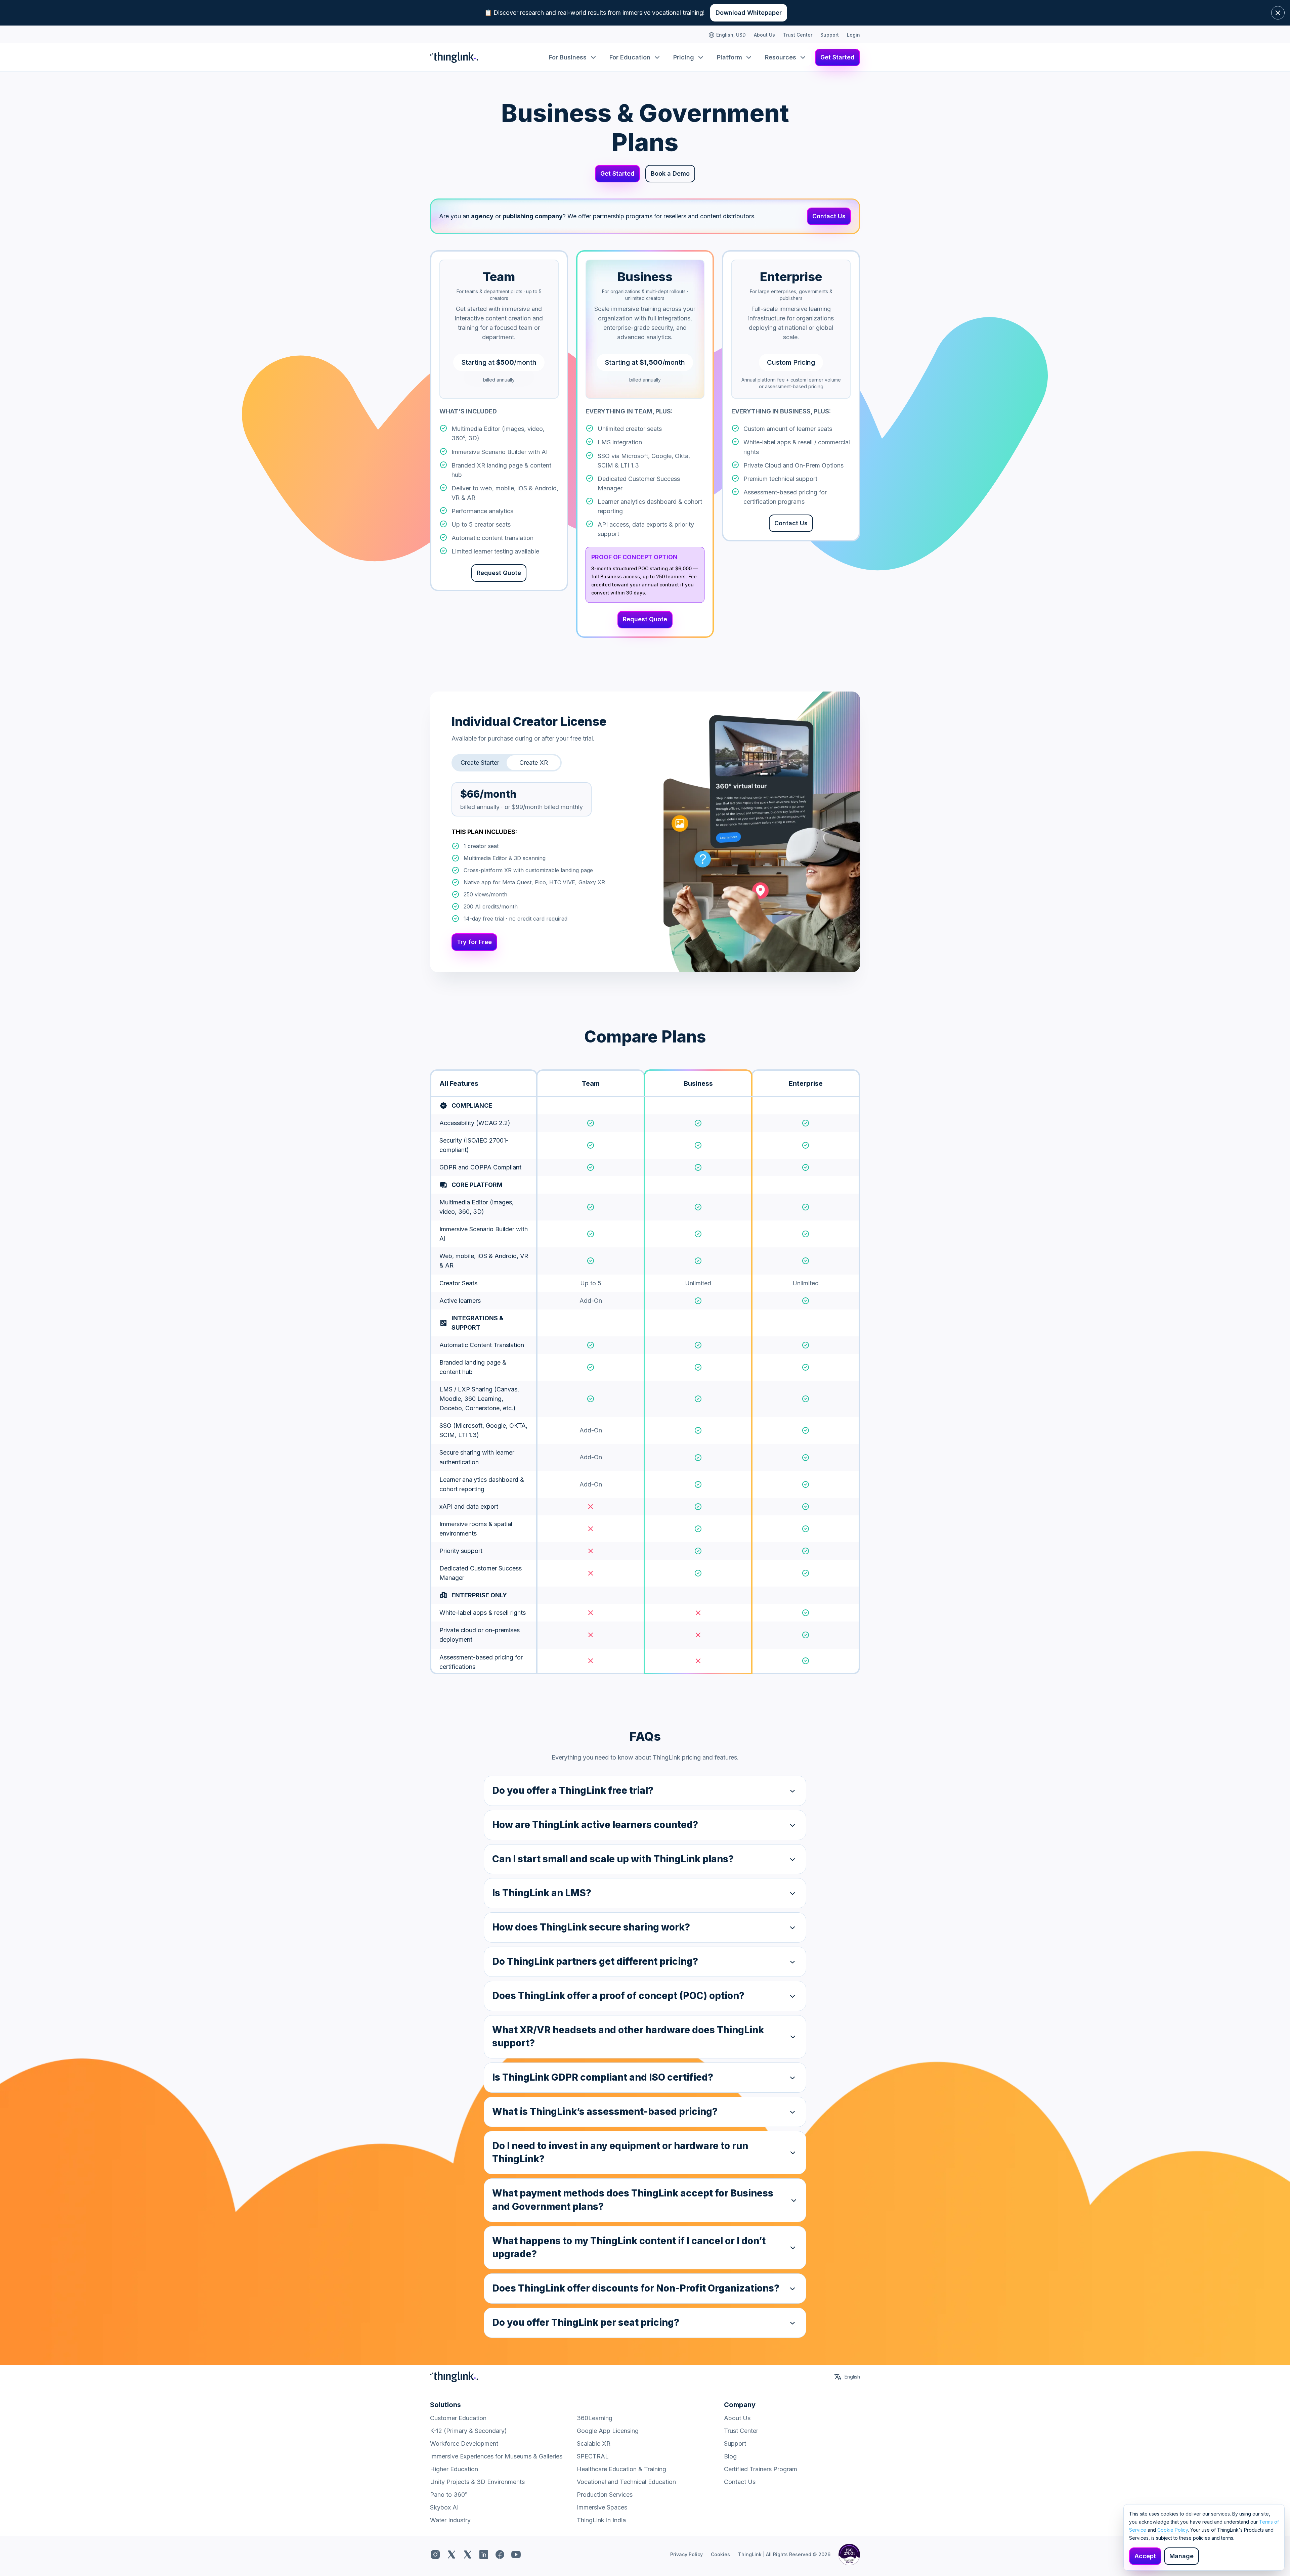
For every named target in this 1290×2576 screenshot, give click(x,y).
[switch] (480, 763)
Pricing (684, 57)
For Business (568, 57)
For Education (630, 57)
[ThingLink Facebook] (500, 2555)
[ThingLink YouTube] (516, 2555)
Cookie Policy (1173, 2530)
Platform (729, 57)
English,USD (731, 35)
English (852, 2377)
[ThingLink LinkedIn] (484, 2555)
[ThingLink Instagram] (435, 2555)
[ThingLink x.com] (451, 2555)
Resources (781, 57)
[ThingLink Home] (454, 57)
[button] (645, 1791)
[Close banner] (1278, 13)
